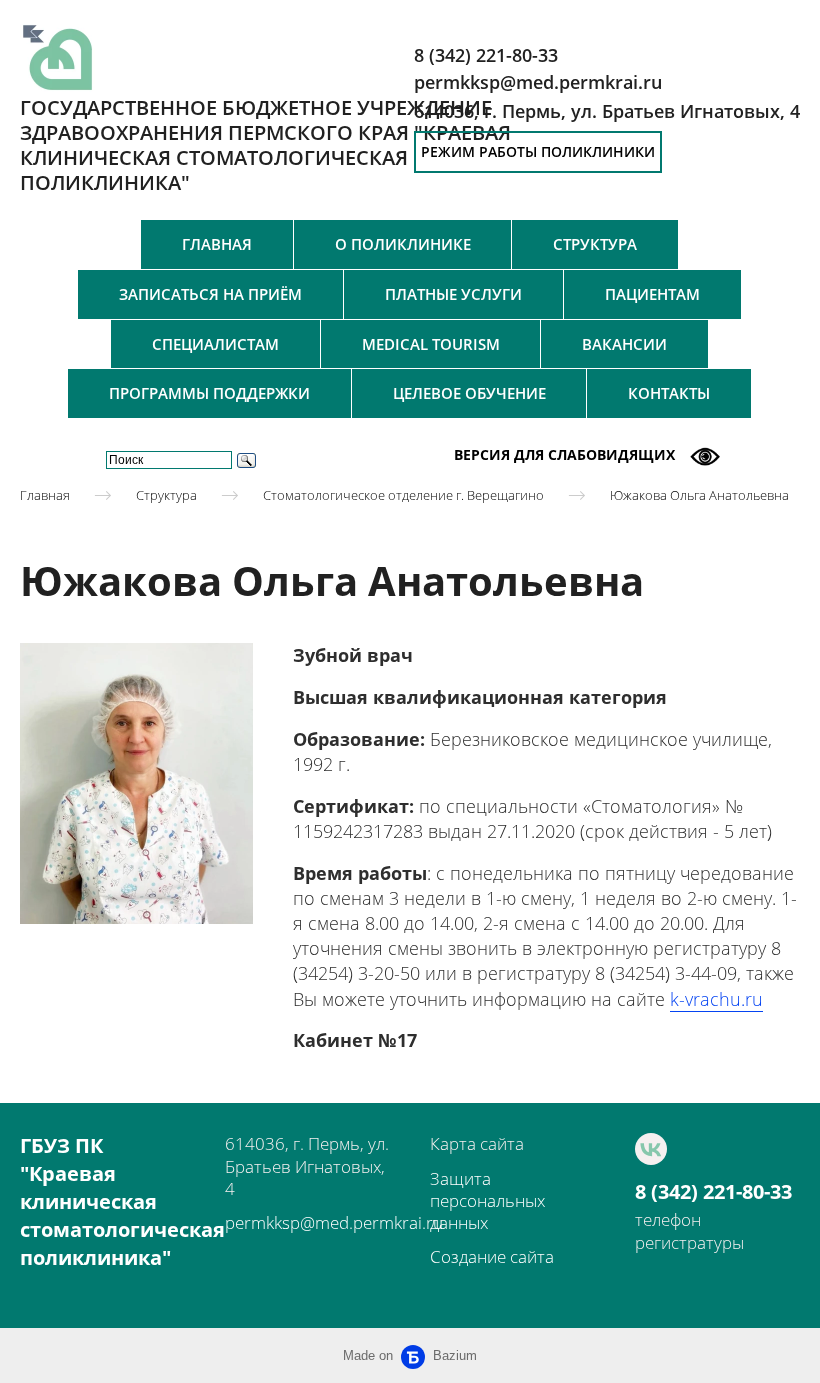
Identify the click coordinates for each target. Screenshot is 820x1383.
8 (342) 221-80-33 (713, 1192)
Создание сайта (492, 1256)
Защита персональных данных (487, 1200)
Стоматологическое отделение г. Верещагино (403, 495)
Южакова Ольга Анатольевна (699, 495)
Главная (217, 244)
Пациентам (652, 294)
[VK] (651, 1149)
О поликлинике (403, 244)
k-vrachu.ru (716, 999)
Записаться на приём (210, 294)
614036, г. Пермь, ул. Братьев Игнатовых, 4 (607, 111)
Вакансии (624, 344)
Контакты (669, 393)
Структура (595, 244)
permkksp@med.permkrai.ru (334, 1222)
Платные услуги (453, 294)
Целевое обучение (469, 393)
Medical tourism (431, 344)
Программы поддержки (209, 393)
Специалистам (215, 344)
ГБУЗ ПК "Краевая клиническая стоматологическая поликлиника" (122, 1201)
